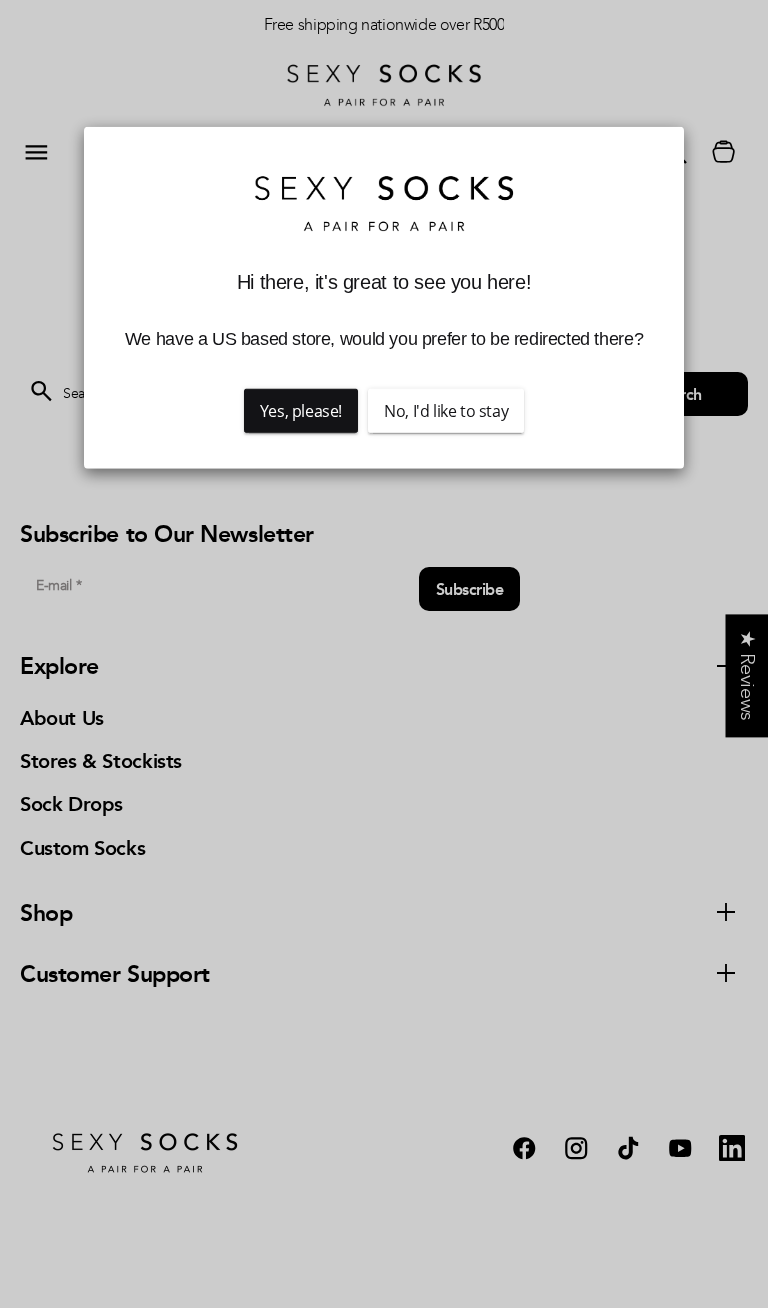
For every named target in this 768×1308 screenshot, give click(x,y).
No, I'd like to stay (446, 411)
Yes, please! (301, 411)
